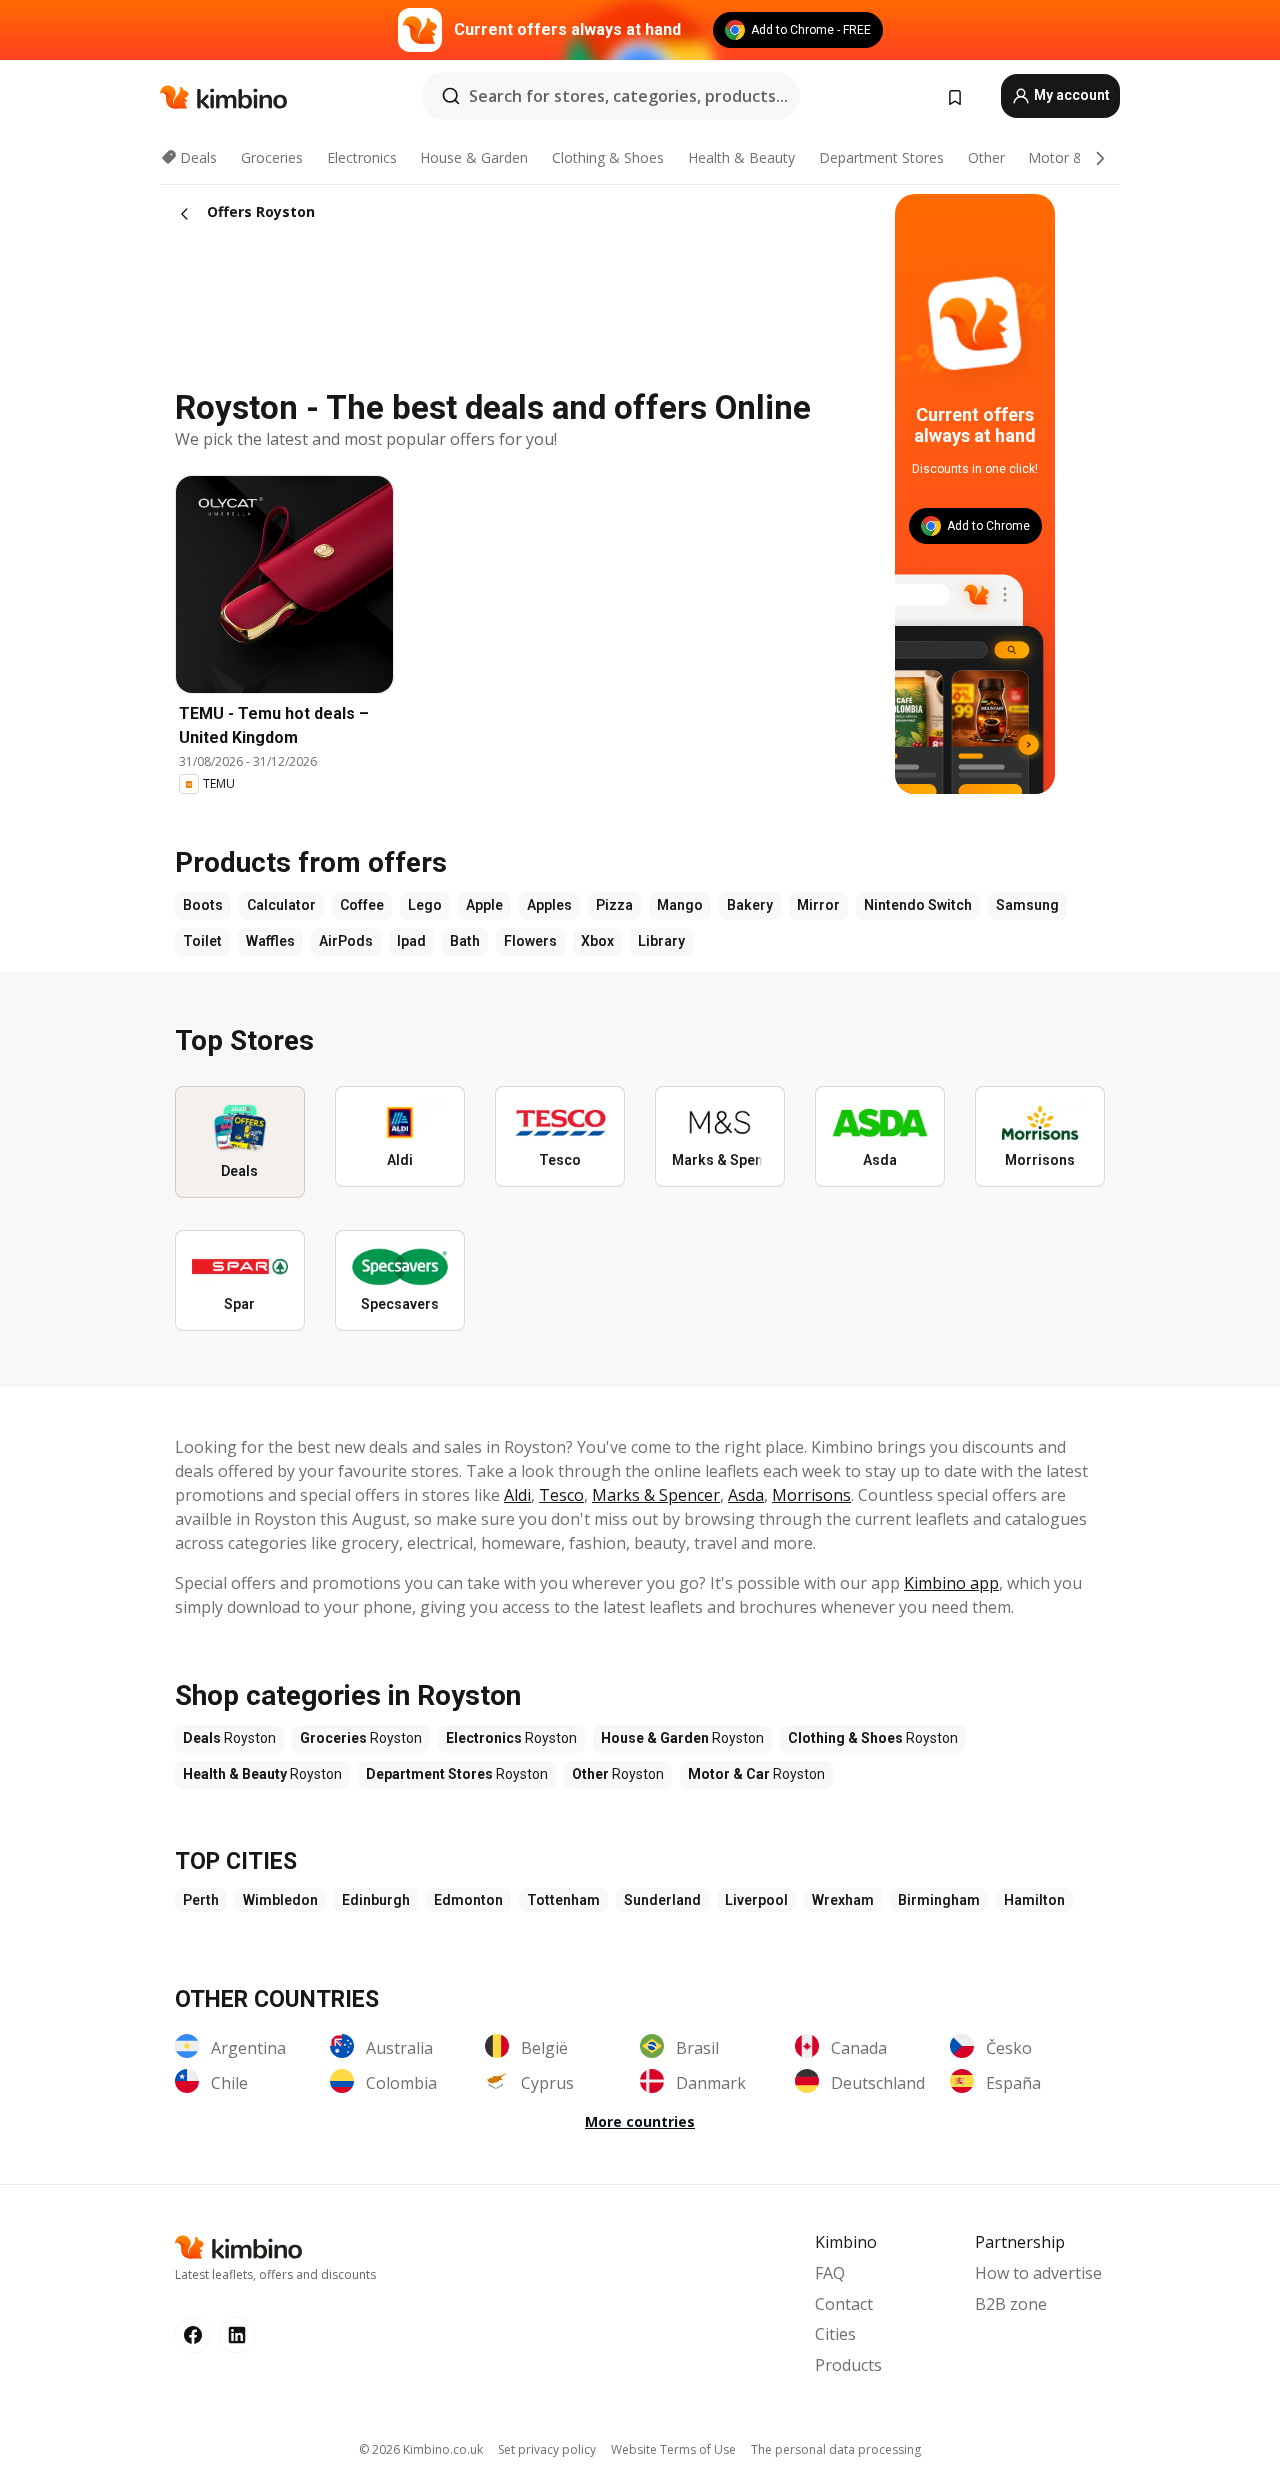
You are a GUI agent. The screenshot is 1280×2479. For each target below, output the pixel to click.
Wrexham (843, 1900)
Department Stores (881, 157)
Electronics (362, 157)
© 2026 (421, 2449)
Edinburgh (376, 1900)
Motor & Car (1069, 157)
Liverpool (756, 1900)
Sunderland (662, 1900)
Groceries (272, 157)
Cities (835, 2334)
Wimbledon (280, 1900)
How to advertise (1038, 2273)
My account (1070, 95)
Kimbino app (951, 1583)
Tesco (561, 1495)
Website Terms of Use (673, 2449)
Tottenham (563, 1900)
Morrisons (811, 1495)
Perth (201, 1900)
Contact (844, 2304)
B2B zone (1011, 2304)
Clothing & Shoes (608, 157)
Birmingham (939, 1900)
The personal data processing (836, 2449)
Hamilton (1034, 1900)
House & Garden (474, 157)
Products (848, 2365)
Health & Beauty (741, 157)
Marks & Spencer (656, 1495)
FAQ (830, 2273)
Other (986, 157)
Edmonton (468, 1900)
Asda (746, 1495)
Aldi (517, 1495)
